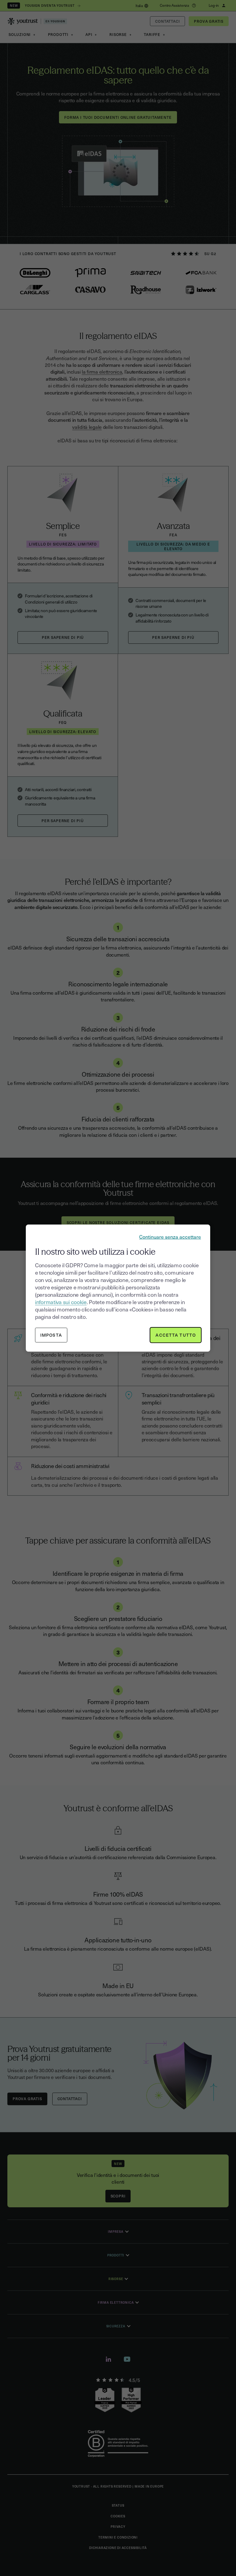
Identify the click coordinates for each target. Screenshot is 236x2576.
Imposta (51, 1335)
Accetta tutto (176, 1335)
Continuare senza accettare (170, 1236)
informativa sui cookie (61, 1302)
